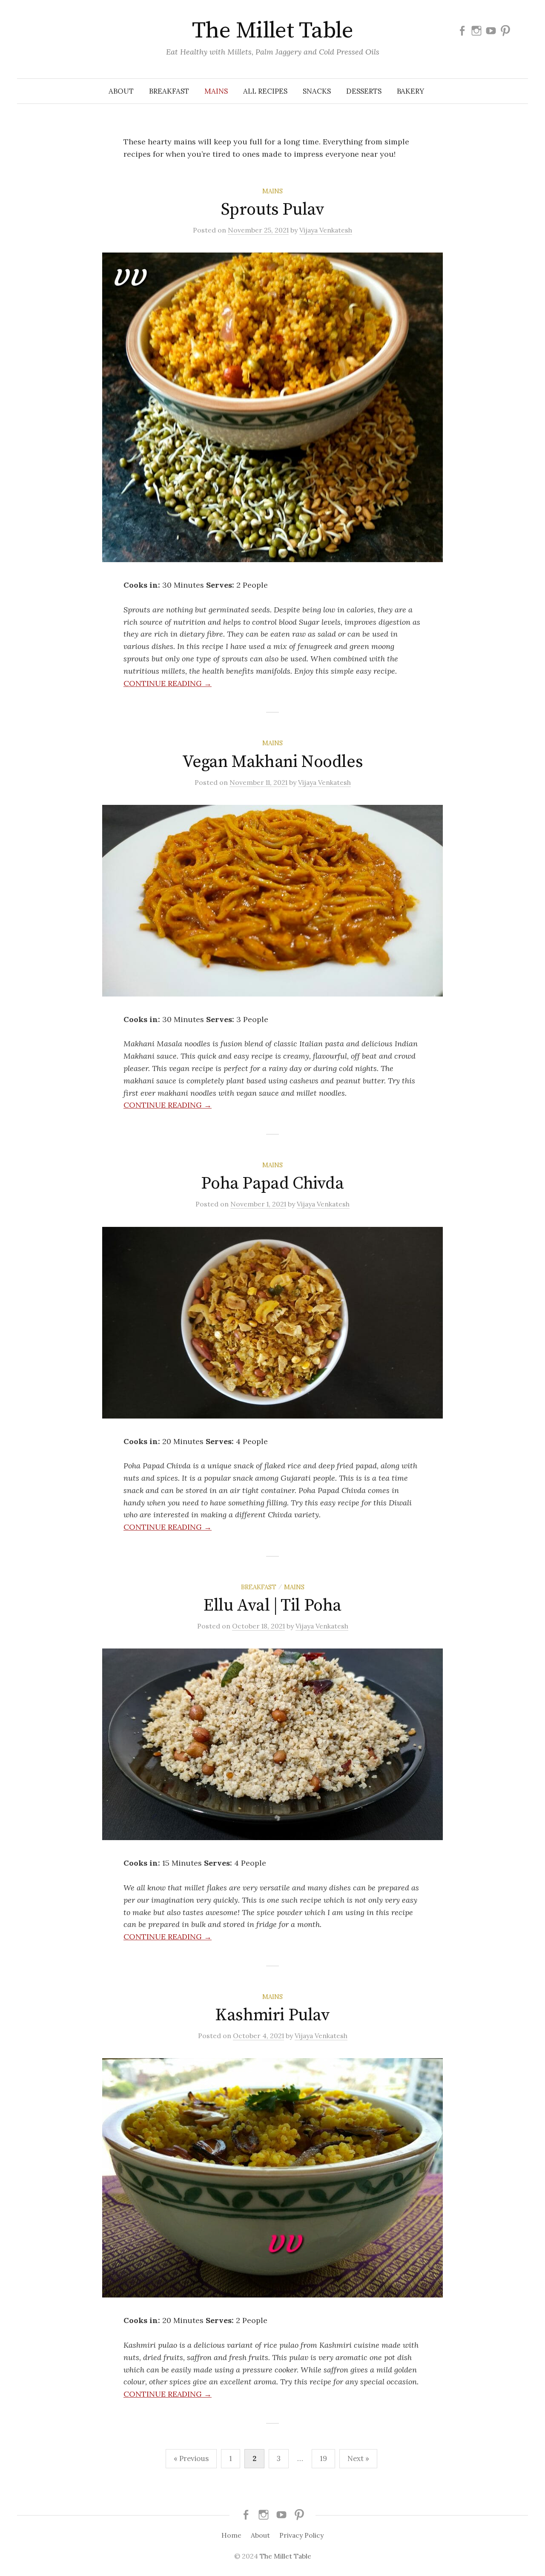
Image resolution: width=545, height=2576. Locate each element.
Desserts (364, 91)
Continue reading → (168, 683)
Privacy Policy (301, 2535)
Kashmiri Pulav (272, 2015)
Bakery (410, 91)
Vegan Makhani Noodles (273, 762)
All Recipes (265, 91)
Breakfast (169, 91)
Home (231, 2535)
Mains (216, 91)
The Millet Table (272, 31)
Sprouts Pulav (273, 210)
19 (323, 2458)
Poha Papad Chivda (272, 1183)
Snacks (317, 91)
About (121, 91)
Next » (358, 2458)
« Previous (191, 2458)
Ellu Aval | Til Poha (272, 1605)
